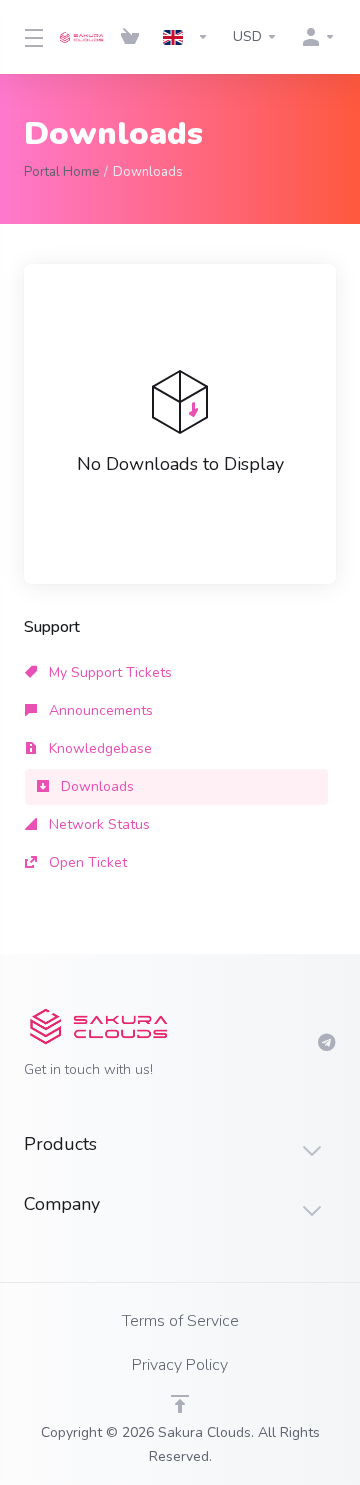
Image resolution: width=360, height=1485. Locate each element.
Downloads (95, 786)
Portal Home (61, 172)
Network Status (97, 824)
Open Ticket (86, 862)
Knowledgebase (98, 748)
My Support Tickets (108, 672)
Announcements (99, 710)
